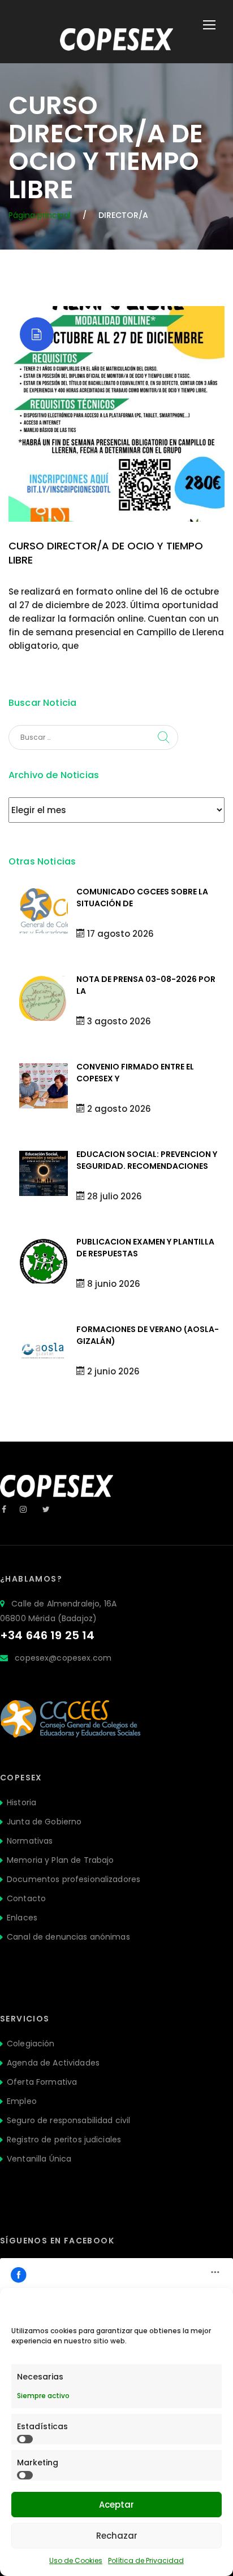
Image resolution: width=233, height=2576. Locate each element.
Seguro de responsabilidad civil (68, 2120)
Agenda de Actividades (53, 2063)
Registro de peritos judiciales (64, 2140)
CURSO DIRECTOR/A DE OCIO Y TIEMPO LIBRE (106, 553)
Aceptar (116, 2505)
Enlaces (22, 1918)
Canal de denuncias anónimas (68, 1937)
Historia (21, 1802)
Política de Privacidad (146, 2560)
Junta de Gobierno (44, 1822)
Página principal (40, 215)
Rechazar (117, 2536)
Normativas (30, 1841)
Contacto (26, 1898)
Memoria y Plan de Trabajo (61, 1860)
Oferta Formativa (42, 2082)
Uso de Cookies (76, 2560)
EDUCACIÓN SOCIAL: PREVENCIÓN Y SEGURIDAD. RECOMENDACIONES (147, 1160)
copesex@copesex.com (63, 1658)
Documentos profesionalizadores (74, 1879)
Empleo (22, 2101)
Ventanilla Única (39, 2159)
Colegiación (31, 2044)
